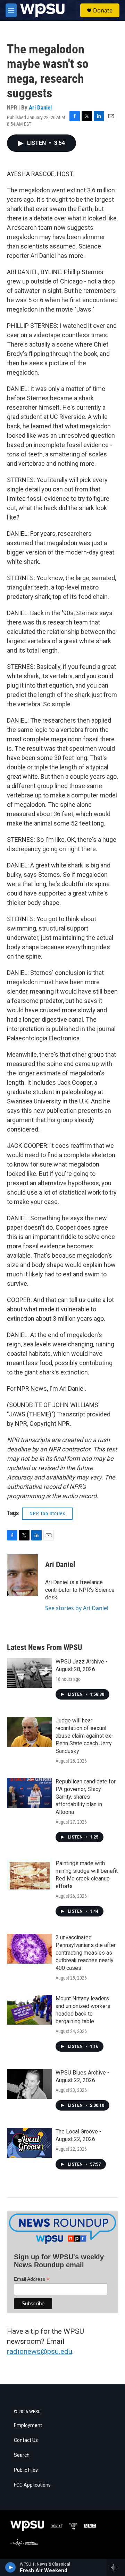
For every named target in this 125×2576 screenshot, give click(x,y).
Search (22, 2455)
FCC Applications (32, 2485)
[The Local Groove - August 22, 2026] (30, 2143)
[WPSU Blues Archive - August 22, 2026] (30, 2084)
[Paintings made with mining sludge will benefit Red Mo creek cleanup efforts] (30, 1875)
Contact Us (26, 2440)
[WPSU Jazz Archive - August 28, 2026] (30, 1673)
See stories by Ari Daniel (77, 1608)
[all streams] (116, 2567)
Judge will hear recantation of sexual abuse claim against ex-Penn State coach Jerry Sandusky (84, 1736)
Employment (28, 2425)
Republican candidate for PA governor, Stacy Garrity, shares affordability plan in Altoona (86, 1797)
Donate (103, 10)
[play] (11, 2567)
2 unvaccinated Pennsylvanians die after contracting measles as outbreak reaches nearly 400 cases (86, 1953)
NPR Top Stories (47, 1513)
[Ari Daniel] (23, 1575)
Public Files (26, 2470)
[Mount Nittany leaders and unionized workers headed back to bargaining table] (30, 2010)
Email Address (32, 2279)
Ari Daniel (40, 107)
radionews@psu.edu (40, 2351)
